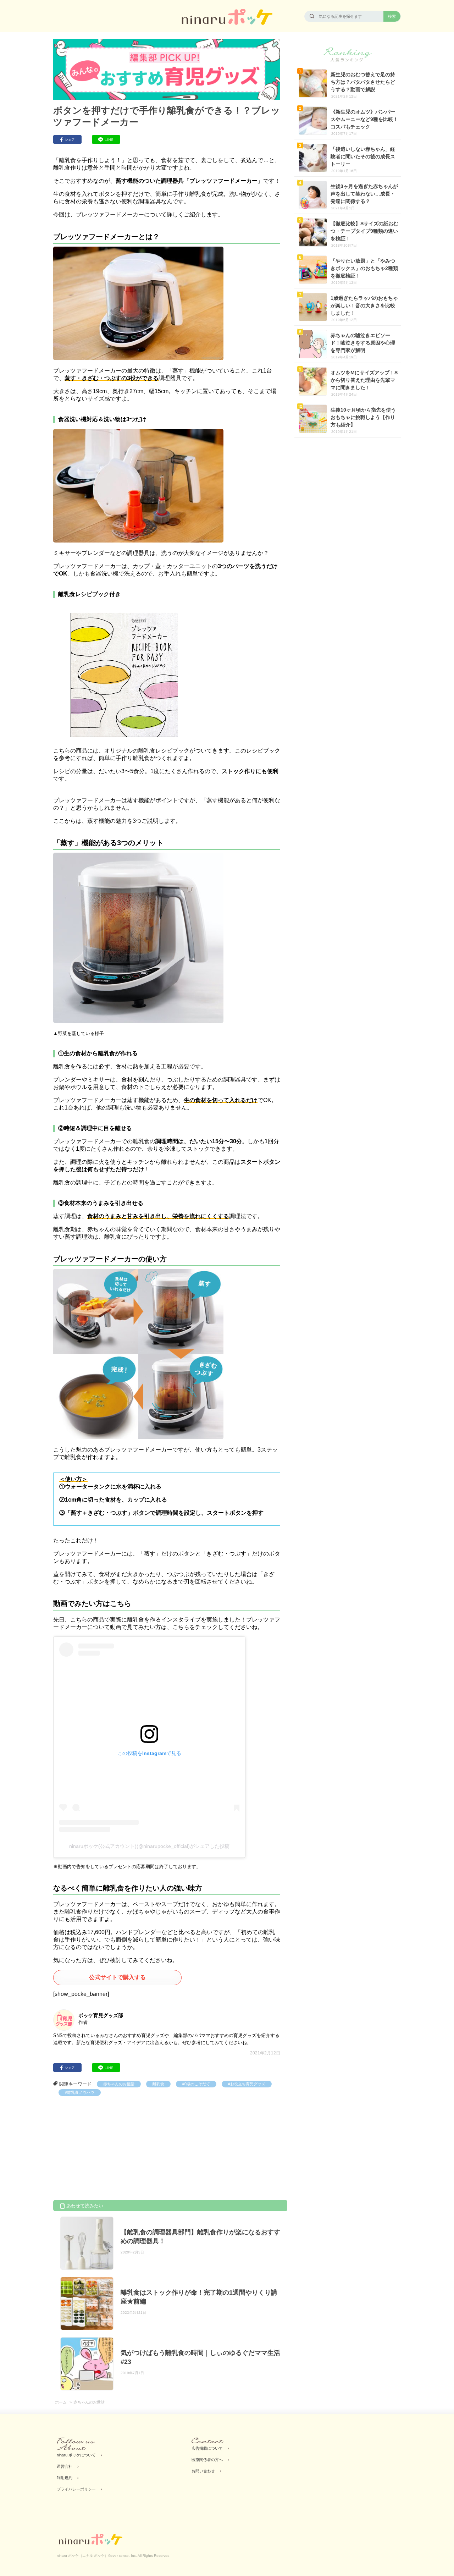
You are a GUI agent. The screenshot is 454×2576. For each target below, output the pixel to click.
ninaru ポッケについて (76, 2455)
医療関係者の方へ (207, 2460)
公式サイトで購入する (117, 1977)
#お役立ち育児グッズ (247, 2084)
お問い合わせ (203, 2471)
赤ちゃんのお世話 (119, 2084)
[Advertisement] (106, 2149)
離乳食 (158, 2084)
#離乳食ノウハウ (80, 2092)
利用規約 (65, 2478)
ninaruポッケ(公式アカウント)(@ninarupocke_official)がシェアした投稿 (149, 1846)
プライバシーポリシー (76, 2489)
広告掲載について (207, 2448)
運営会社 (65, 2466)
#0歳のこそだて (196, 2084)
